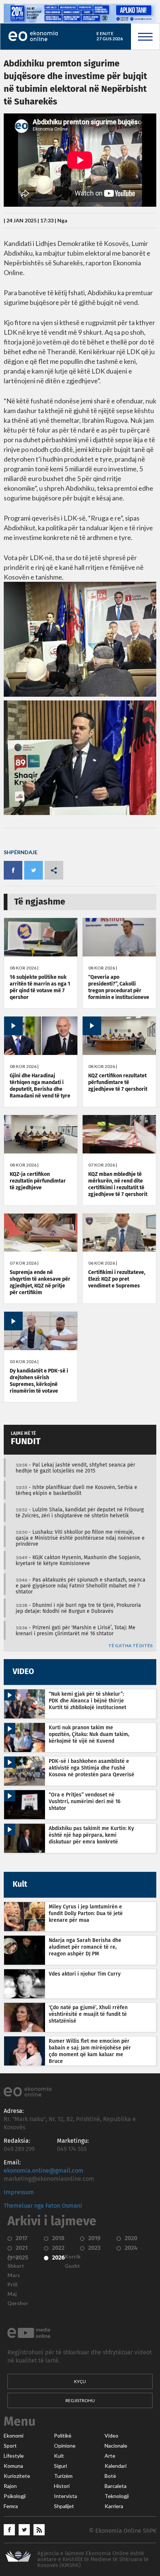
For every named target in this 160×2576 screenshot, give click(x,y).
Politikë (63, 2436)
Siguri (60, 2466)
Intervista (65, 2496)
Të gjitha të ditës (130, 1646)
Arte (110, 2456)
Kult (59, 2456)
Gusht (72, 2266)
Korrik (73, 2257)
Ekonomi (14, 2436)
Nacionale (116, 2446)
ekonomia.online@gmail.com (44, 2171)
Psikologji (15, 2496)
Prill (12, 2285)
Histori (62, 2486)
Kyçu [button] (80, 2381)
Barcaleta (116, 2486)
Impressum (19, 2192)
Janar (14, 2257)
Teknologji (117, 2496)
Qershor (18, 2303)
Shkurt (16, 2266)
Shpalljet (64, 2506)
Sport (10, 2446)
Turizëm (63, 2476)
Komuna (13, 2466)
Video (111, 2436)
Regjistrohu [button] (80, 2400)
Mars (14, 2275)
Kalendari (116, 2466)
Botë (110, 2476)
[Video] (41, 1053)
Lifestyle (14, 2456)
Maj (12, 2294)
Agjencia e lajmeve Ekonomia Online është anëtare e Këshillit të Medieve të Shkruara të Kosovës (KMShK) (93, 2559)
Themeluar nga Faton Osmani (43, 2206)
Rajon (10, 2486)
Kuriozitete (17, 2476)
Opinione (65, 2446)
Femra (11, 2506)
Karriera (114, 2506)
